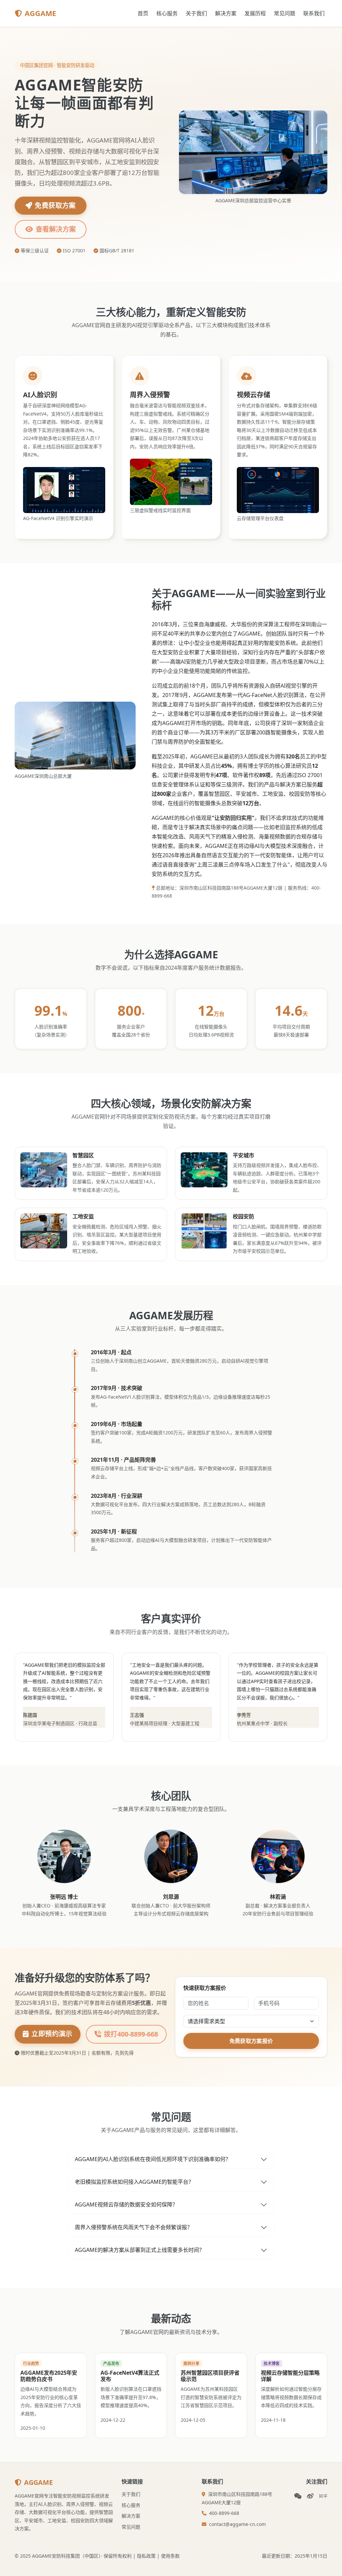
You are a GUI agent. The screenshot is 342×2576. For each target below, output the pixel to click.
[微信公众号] (298, 2496)
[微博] (310, 2496)
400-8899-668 (224, 2513)
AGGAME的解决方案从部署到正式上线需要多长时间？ (140, 2250)
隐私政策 (146, 2556)
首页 (143, 13)
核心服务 (167, 13)
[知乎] (323, 2496)
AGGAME (40, 13)
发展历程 (255, 13)
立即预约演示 (52, 2034)
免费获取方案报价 (251, 2041)
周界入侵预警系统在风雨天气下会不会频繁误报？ (134, 2227)
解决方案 (226, 13)
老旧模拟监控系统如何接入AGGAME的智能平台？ (134, 2182)
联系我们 (314, 13)
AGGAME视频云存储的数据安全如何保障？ (126, 2204)
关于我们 (196, 13)
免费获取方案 (55, 205)
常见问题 (285, 13)
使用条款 (170, 2556)
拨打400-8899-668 (131, 2034)
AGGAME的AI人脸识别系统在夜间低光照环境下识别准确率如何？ (153, 2159)
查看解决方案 (56, 229)
